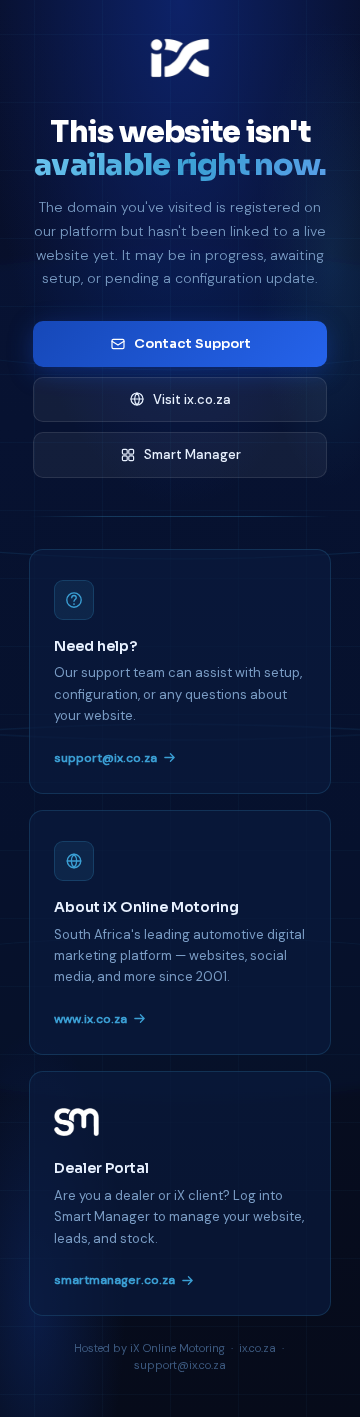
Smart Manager (192, 454)
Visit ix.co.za (192, 399)
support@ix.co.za (105, 758)
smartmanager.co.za (114, 1280)
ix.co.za (257, 1348)
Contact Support (192, 343)
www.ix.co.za (90, 1019)
